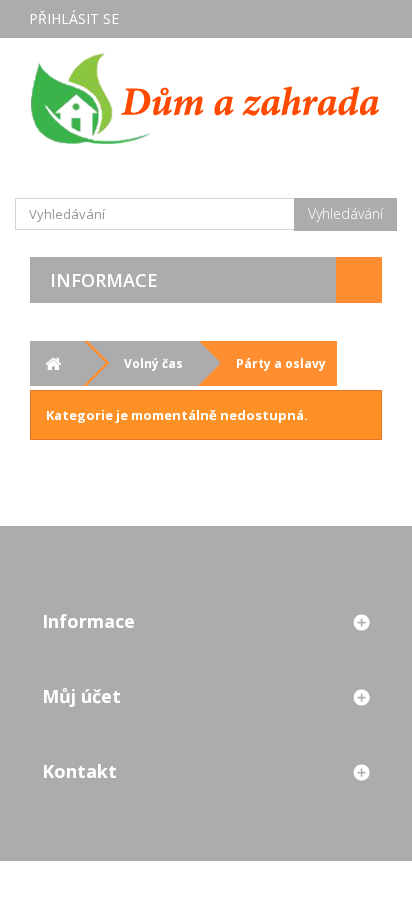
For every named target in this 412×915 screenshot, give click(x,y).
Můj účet (81, 696)
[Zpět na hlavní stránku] (52, 363)
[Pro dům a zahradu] (206, 98)
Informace (104, 280)
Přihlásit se (74, 18)
